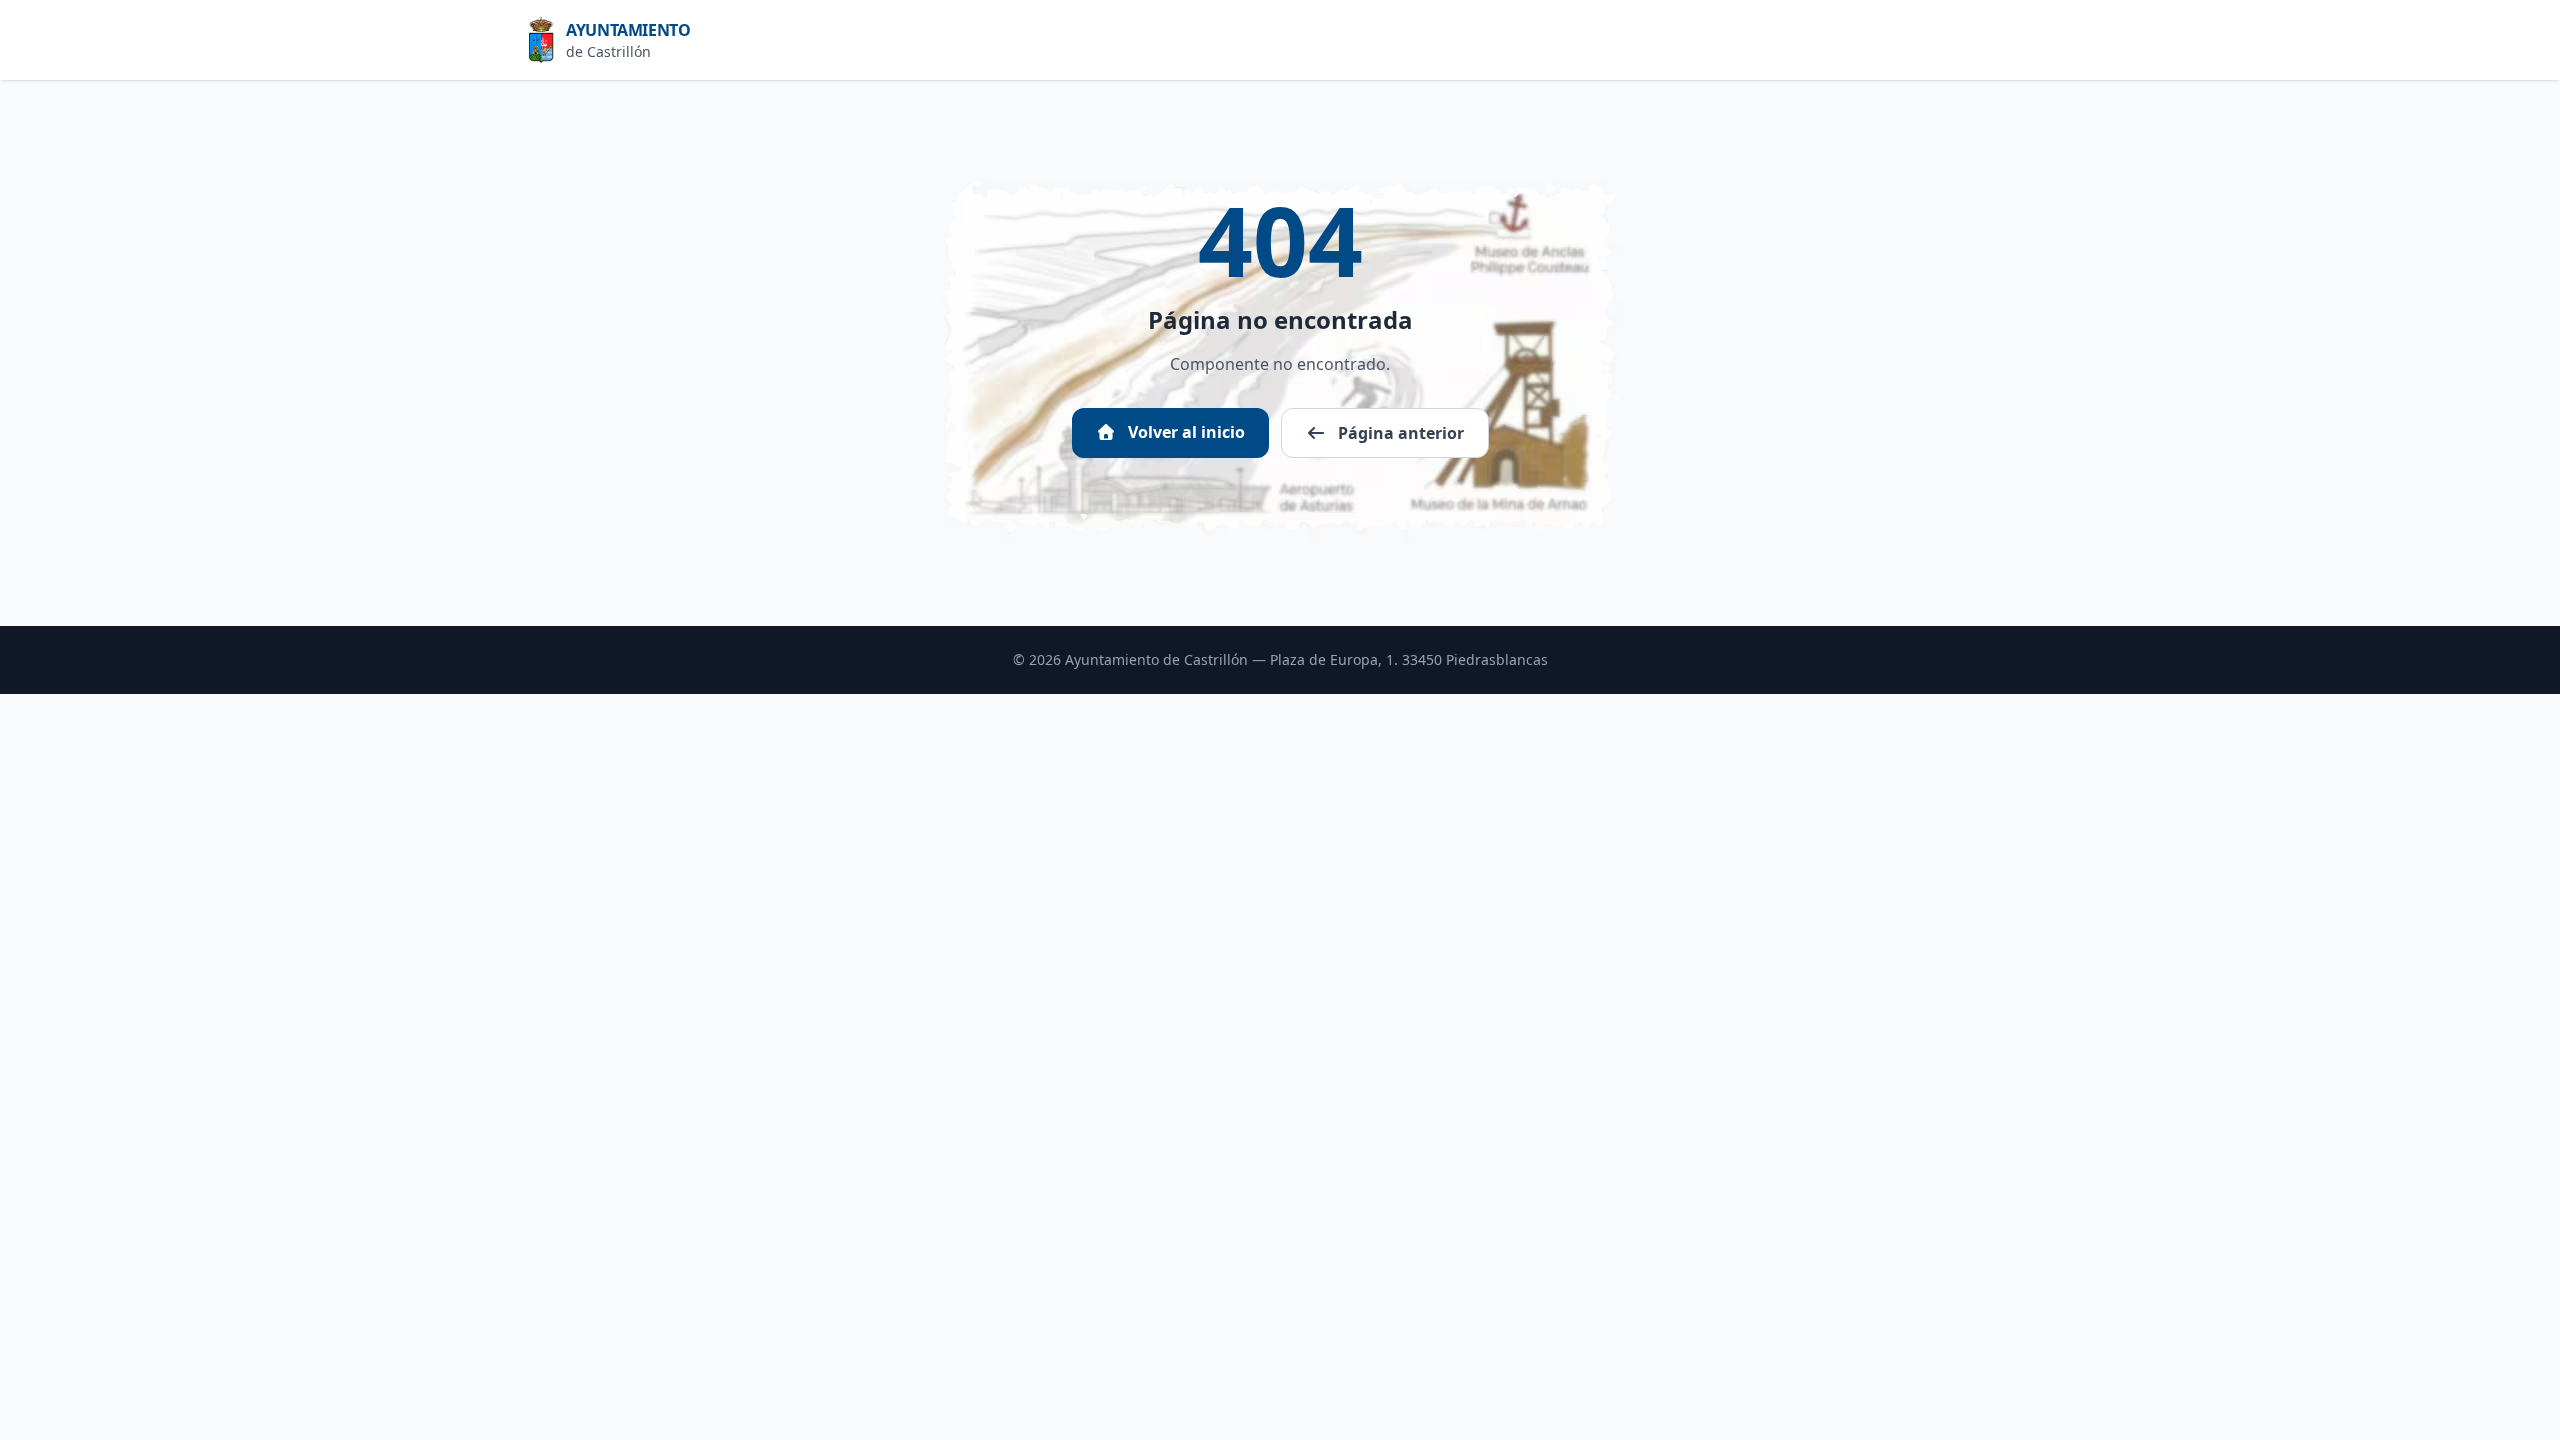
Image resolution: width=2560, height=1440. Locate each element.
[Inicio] (547, 40)
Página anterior (1399, 433)
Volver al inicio (1184, 432)
